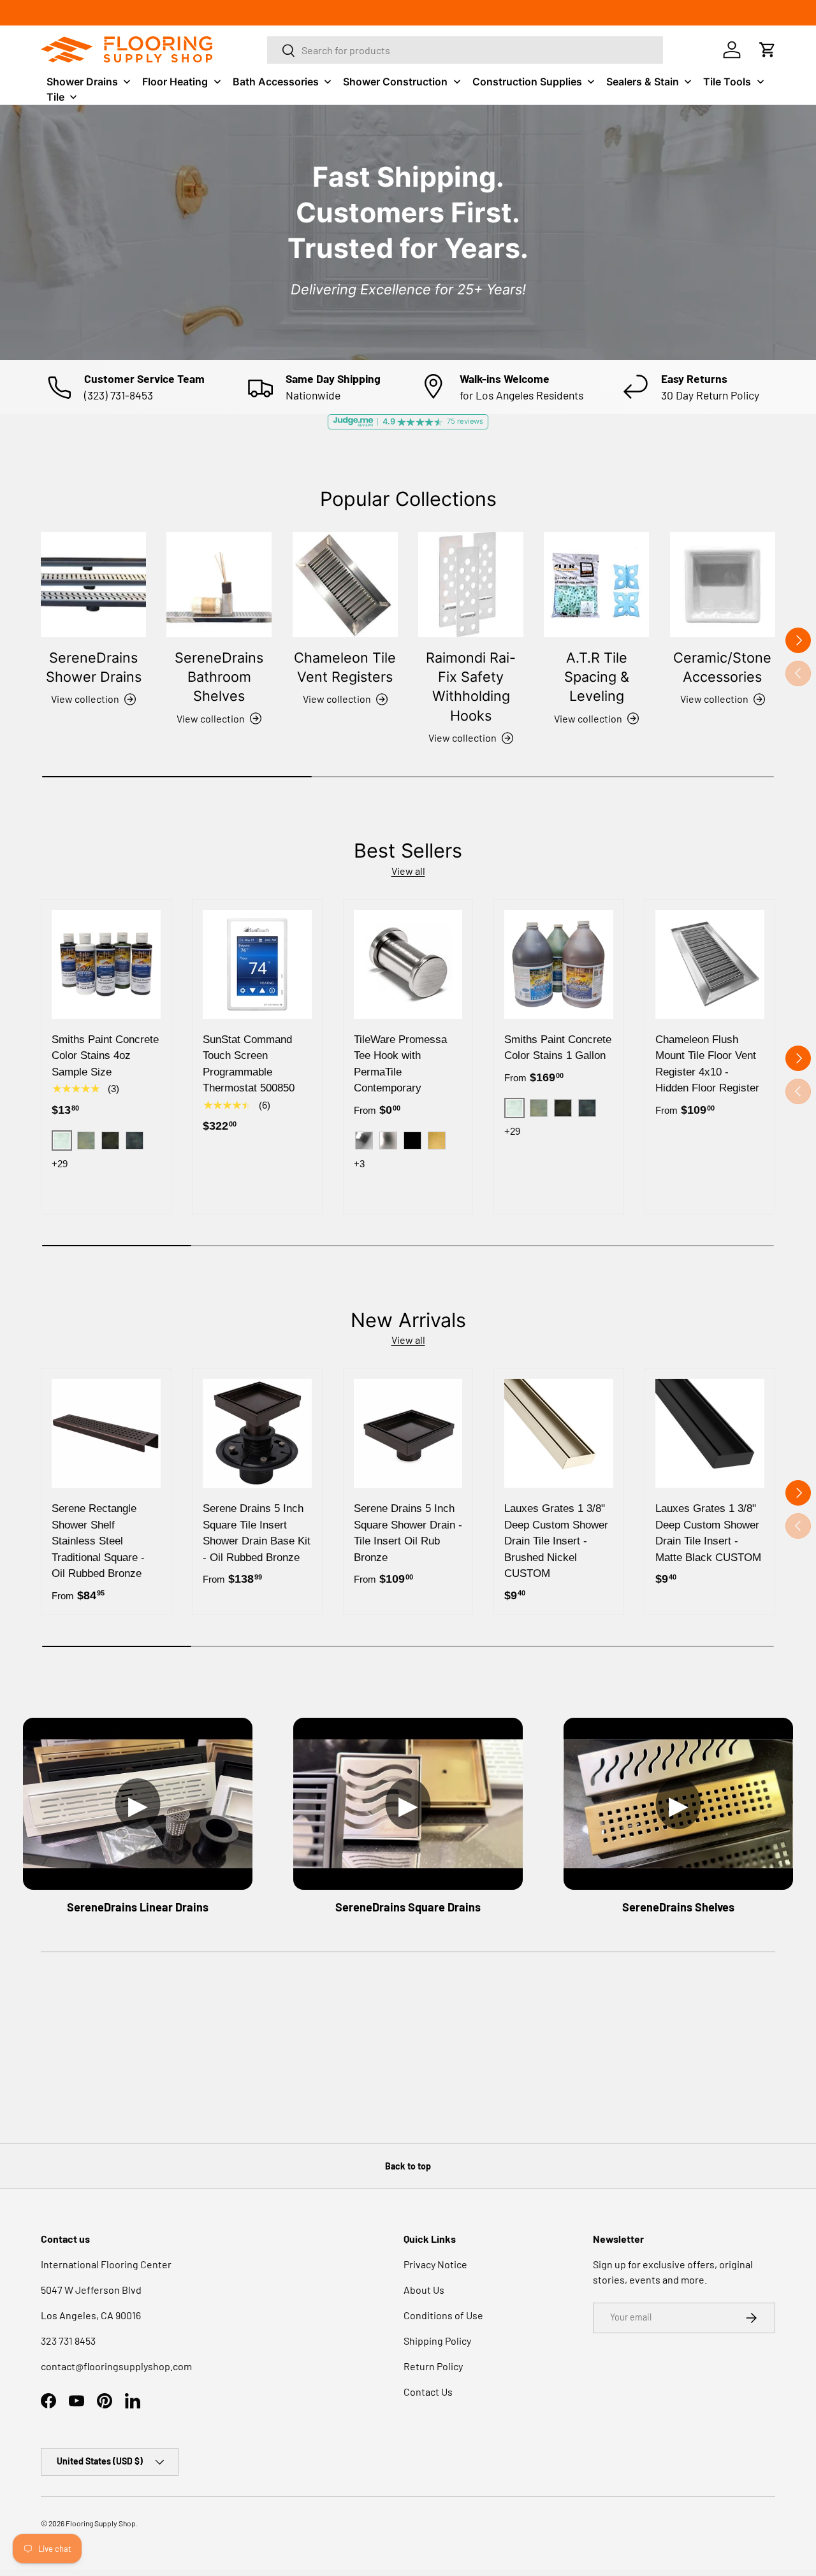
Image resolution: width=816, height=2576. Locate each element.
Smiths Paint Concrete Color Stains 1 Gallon (558, 1048)
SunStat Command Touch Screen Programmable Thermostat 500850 (249, 1064)
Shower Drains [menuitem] (82, 82)
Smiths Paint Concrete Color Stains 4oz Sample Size (105, 1056)
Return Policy (433, 2366)
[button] (768, 50)
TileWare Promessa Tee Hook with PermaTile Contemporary (400, 1064)
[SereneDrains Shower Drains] (93, 585)
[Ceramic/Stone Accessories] (723, 585)
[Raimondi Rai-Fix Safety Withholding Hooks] (471, 585)
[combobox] (465, 50)
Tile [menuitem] (55, 97)
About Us (424, 2290)
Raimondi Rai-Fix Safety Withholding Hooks (471, 687)
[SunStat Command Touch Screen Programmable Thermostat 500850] (257, 964)
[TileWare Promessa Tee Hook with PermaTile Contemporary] (408, 964)
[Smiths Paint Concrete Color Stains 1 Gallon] (559, 964)
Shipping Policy (437, 2341)
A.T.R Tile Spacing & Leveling (597, 677)
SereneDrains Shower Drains (94, 667)
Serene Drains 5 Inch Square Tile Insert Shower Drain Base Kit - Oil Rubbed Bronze (257, 1533)
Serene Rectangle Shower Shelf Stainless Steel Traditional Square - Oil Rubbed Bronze (98, 1541)
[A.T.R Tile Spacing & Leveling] (596, 585)
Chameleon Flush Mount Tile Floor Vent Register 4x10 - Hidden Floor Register (707, 1064)
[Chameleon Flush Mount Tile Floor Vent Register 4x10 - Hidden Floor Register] (710, 964)
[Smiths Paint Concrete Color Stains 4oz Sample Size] (106, 964)
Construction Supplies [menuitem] (527, 82)
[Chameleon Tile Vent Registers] (345, 585)
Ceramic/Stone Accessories (722, 667)
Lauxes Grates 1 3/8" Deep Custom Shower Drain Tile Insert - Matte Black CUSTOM (708, 1533)
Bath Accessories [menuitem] (276, 82)
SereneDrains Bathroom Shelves (219, 677)
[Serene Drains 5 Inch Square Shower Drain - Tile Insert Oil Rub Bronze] (408, 1433)
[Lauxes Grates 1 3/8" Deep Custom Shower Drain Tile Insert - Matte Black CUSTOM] (710, 1433)
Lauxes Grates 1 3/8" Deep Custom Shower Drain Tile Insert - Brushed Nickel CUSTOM (556, 1541)
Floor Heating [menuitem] (175, 82)
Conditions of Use (443, 2315)
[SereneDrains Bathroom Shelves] (219, 585)
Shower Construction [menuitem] (395, 82)
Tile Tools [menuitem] (727, 82)
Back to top (408, 2166)
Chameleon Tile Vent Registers (345, 667)
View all (408, 871)
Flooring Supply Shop (101, 2523)
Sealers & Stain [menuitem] (643, 82)
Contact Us (428, 2392)
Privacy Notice (435, 2264)
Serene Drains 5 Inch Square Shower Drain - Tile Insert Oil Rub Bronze (408, 1533)
